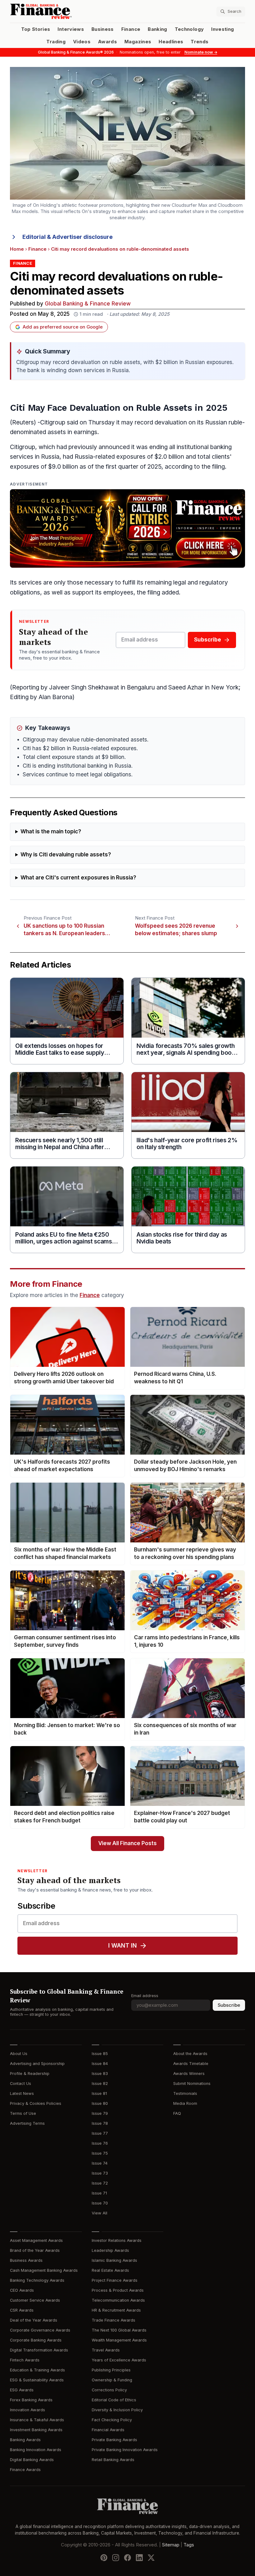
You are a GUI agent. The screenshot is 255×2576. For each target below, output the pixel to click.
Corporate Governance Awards (40, 2330)
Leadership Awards (110, 2250)
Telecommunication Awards (118, 2300)
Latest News (22, 2093)
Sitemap (171, 2545)
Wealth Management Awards (119, 2340)
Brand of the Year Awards (35, 2250)
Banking (157, 29)
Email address (145, 1996)
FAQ (177, 2113)
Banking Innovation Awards (36, 2450)
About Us (19, 2054)
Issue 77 (100, 2133)
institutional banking (204, 447)
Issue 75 (100, 2153)
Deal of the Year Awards (34, 2320)
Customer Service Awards (35, 2300)
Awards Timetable (191, 2064)
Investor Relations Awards (117, 2240)
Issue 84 (100, 2064)
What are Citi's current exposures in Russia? (78, 878)
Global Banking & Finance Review (88, 304)
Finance (131, 29)
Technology (189, 29)
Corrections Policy (109, 2390)
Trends (199, 42)
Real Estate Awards (110, 2270)
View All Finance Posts (127, 1843)
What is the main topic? (51, 832)
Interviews (71, 29)
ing (90, 432)
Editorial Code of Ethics (114, 2400)
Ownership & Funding (112, 2380)
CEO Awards (22, 2290)
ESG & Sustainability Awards (37, 2380)
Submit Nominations (192, 2084)
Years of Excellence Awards (119, 2360)
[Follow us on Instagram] (116, 2558)
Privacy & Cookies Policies (36, 2103)
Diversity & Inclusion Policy (117, 2410)
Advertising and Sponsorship (37, 2064)
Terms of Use (23, 2113)
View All (100, 2213)
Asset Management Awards (36, 2240)
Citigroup (53, 422)
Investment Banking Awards (36, 2430)
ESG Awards (22, 2390)
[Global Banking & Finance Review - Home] (67, 11)
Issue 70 (100, 2203)
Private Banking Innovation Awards (125, 2450)
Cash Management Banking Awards (44, 2270)
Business (103, 29)
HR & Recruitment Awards (116, 2310)
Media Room (185, 2103)
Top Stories (36, 29)
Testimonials (185, 2093)
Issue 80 (100, 2103)
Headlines (171, 42)
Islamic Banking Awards (114, 2260)
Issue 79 (100, 2113)
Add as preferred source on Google (63, 327)
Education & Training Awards (37, 2370)
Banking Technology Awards (37, 2280)
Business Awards (26, 2260)
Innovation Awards (28, 2410)
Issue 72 (100, 2183)
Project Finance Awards (115, 2280)
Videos (82, 42)
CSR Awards (22, 2310)
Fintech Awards (25, 2360)
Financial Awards (108, 2430)
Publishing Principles (111, 2370)
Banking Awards (25, 2440)
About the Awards (190, 2054)
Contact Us (21, 2084)
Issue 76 (100, 2143)
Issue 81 (99, 2093)
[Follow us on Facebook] (127, 2558)
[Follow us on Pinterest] (104, 2558)
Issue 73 (100, 2173)
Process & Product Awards (118, 2290)
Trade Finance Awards (114, 2320)
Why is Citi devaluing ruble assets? (66, 855)
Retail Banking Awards (113, 2460)
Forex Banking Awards (31, 2400)
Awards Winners (189, 2074)
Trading (56, 42)
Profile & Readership (30, 2074)
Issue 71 (99, 2193)
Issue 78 (100, 2123)
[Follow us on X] (151, 2558)
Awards (107, 42)
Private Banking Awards (114, 2440)
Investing (223, 29)
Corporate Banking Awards (36, 2340)
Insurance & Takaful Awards (37, 2420)
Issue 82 (100, 2084)
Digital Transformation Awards (39, 2350)
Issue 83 (100, 2074)
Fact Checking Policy (112, 2420)
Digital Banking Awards (32, 2460)
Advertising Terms (27, 2123)
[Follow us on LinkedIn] (139, 2558)
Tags (189, 2545)
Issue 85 (100, 2054)
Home (17, 249)
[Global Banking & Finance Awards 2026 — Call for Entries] (127, 528)
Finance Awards (25, 2470)
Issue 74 (100, 2163)
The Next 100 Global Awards (119, 2330)
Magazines (138, 42)
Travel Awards (106, 2350)
